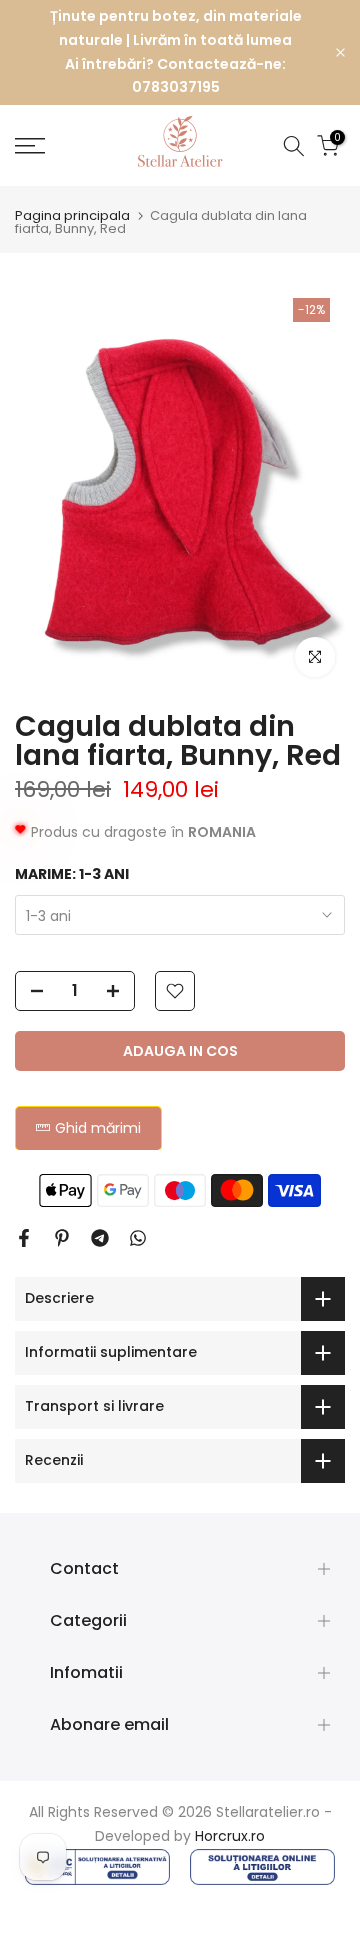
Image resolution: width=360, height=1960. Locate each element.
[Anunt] (175, 52)
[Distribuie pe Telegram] (100, 1238)
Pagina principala (72, 215)
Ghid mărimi (98, 1128)
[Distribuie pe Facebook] (24, 1238)
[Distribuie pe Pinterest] (62, 1238)
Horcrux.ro (230, 1836)
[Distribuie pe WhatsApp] (138, 1238)
